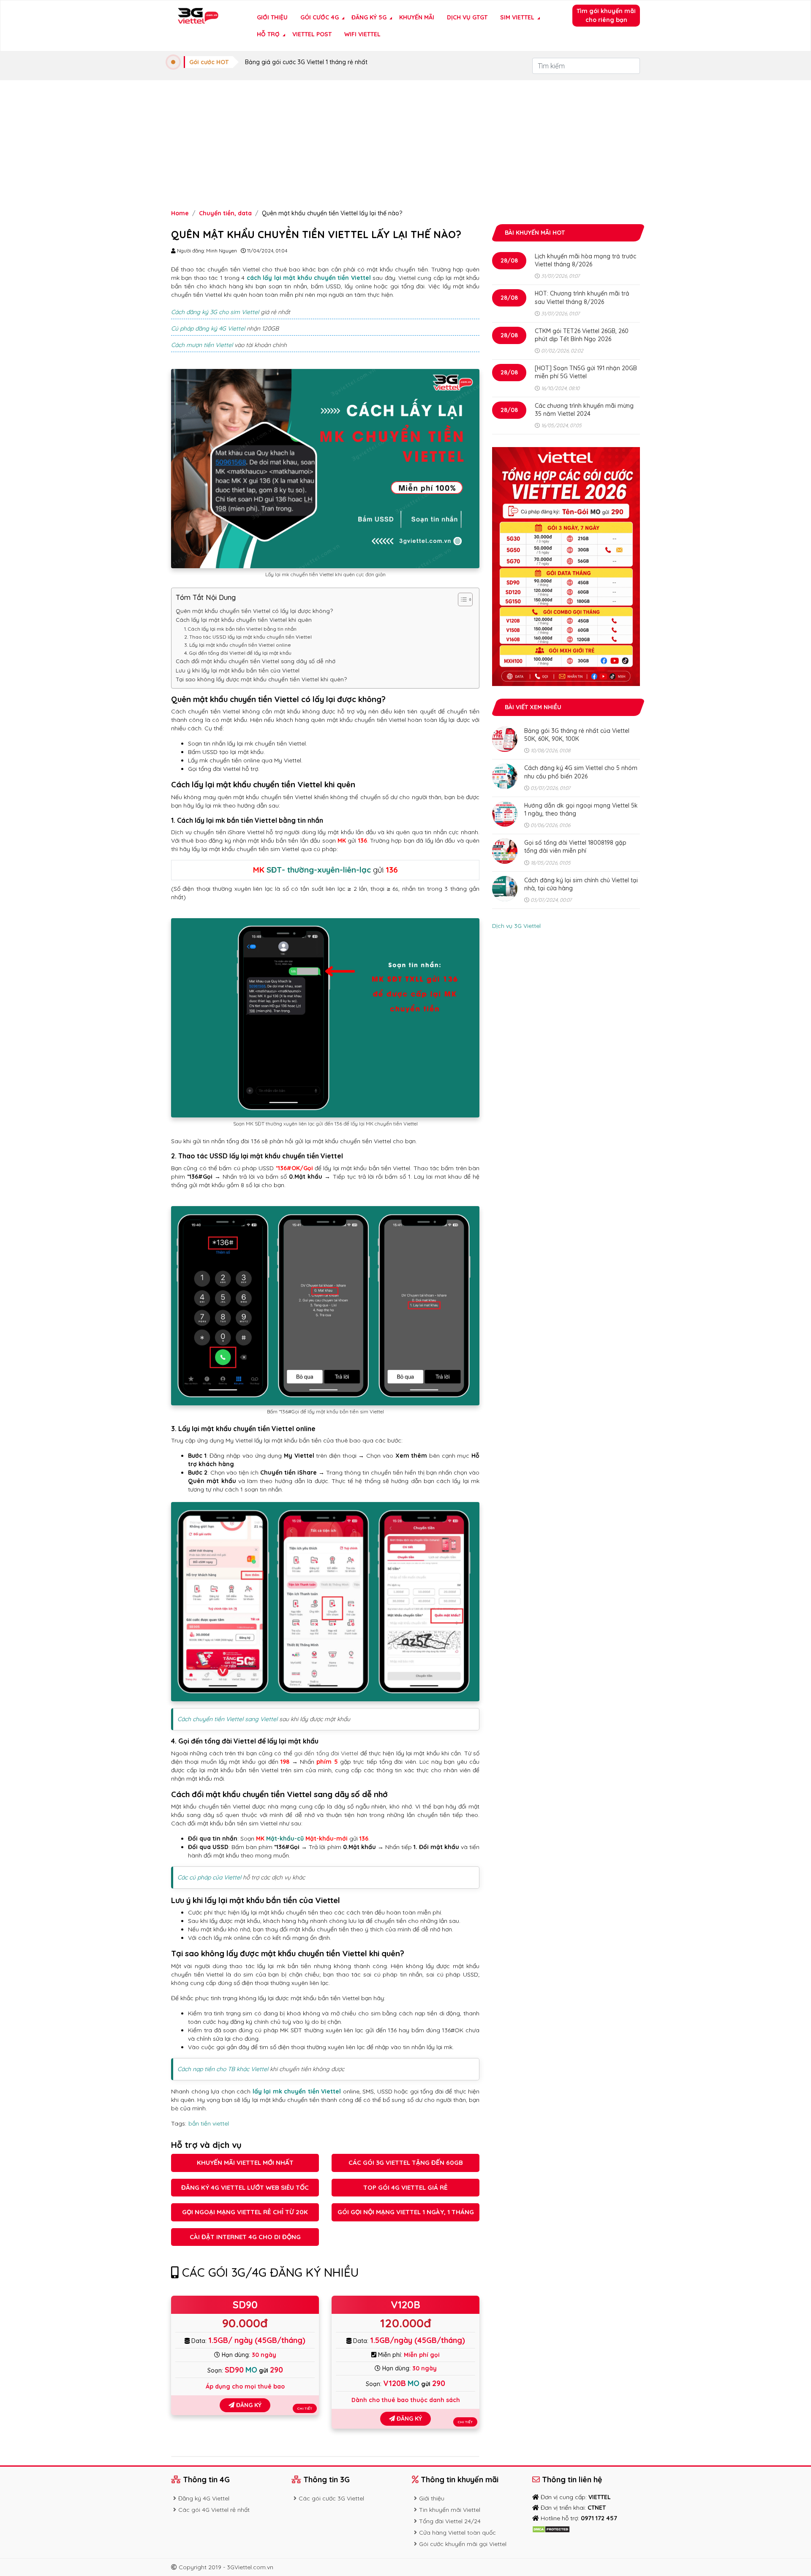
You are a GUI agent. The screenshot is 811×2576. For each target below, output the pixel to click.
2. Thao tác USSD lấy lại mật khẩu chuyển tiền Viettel (248, 637)
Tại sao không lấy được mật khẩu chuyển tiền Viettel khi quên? (261, 679)
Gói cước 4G (320, 17)
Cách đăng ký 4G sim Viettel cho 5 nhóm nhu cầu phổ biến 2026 (581, 772)
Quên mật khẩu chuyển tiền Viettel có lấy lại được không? (254, 611)
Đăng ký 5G (369, 17)
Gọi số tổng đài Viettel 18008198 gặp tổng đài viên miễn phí (575, 847)
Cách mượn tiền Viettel (202, 345)
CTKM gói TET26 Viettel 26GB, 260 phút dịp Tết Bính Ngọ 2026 (582, 335)
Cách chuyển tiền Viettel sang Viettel (227, 1719)
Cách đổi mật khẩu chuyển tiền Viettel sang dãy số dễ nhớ (256, 661)
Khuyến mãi (417, 17)
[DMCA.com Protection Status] (551, 2529)
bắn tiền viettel (209, 2123)
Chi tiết (305, 2408)
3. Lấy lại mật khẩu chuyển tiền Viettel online (238, 645)
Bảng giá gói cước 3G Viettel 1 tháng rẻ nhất (306, 62)
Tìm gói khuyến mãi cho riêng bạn (606, 15)
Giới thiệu (272, 17)
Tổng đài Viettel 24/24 (450, 2521)
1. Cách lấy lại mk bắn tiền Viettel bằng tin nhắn (241, 629)
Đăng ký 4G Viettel (204, 2498)
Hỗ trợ (268, 34)
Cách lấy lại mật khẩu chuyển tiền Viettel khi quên (244, 620)
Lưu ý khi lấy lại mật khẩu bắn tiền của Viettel (238, 670)
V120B (405, 2305)
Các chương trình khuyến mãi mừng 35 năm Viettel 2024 (584, 410)
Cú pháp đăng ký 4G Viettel (208, 328)
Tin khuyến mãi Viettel (450, 2510)
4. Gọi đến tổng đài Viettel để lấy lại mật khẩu (238, 653)
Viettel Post (312, 34)
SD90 (245, 2305)
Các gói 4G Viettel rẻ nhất (214, 2510)
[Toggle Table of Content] (461, 599)
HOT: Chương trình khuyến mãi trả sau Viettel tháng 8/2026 (582, 297)
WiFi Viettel (362, 34)
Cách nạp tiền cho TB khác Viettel (223, 2069)
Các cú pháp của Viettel (209, 1877)
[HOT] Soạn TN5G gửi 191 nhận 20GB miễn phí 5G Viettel (586, 372)
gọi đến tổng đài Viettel (326, 1753)
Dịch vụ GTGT (467, 17)
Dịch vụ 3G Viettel (516, 926)
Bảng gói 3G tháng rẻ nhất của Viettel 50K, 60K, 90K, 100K (577, 735)
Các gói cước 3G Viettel (331, 2498)
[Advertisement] (405, 144)
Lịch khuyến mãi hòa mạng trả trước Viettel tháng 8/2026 (585, 260)
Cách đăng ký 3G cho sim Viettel (215, 312)
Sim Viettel (517, 17)
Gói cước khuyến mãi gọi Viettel (463, 2544)
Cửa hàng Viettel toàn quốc (457, 2533)
